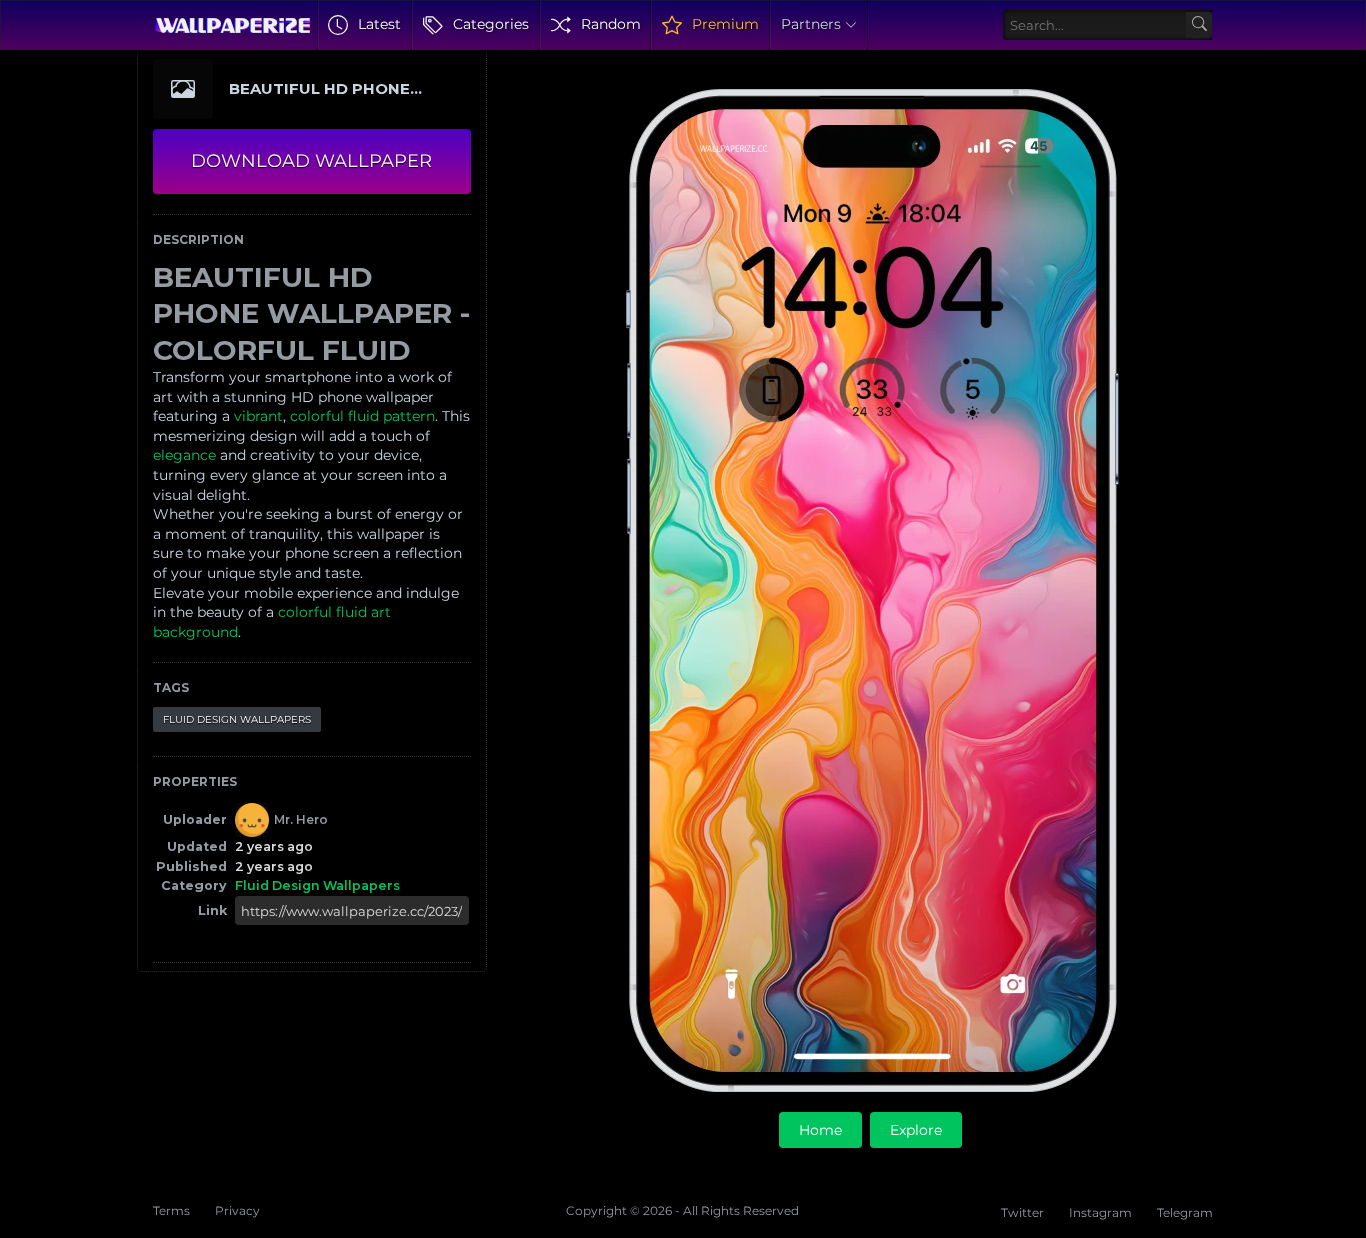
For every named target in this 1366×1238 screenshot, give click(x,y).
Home (820, 1130)
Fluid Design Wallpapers (237, 719)
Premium (725, 24)
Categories (491, 24)
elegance (184, 455)
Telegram (1185, 1212)
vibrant (258, 416)
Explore (916, 1130)
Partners (811, 24)
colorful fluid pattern (362, 416)
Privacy (237, 1210)
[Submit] (1199, 25)
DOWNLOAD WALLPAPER (311, 161)
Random (611, 24)
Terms (171, 1210)
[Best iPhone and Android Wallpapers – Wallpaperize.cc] (232, 25)
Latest (379, 24)
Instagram (1100, 1212)
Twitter (1022, 1212)
